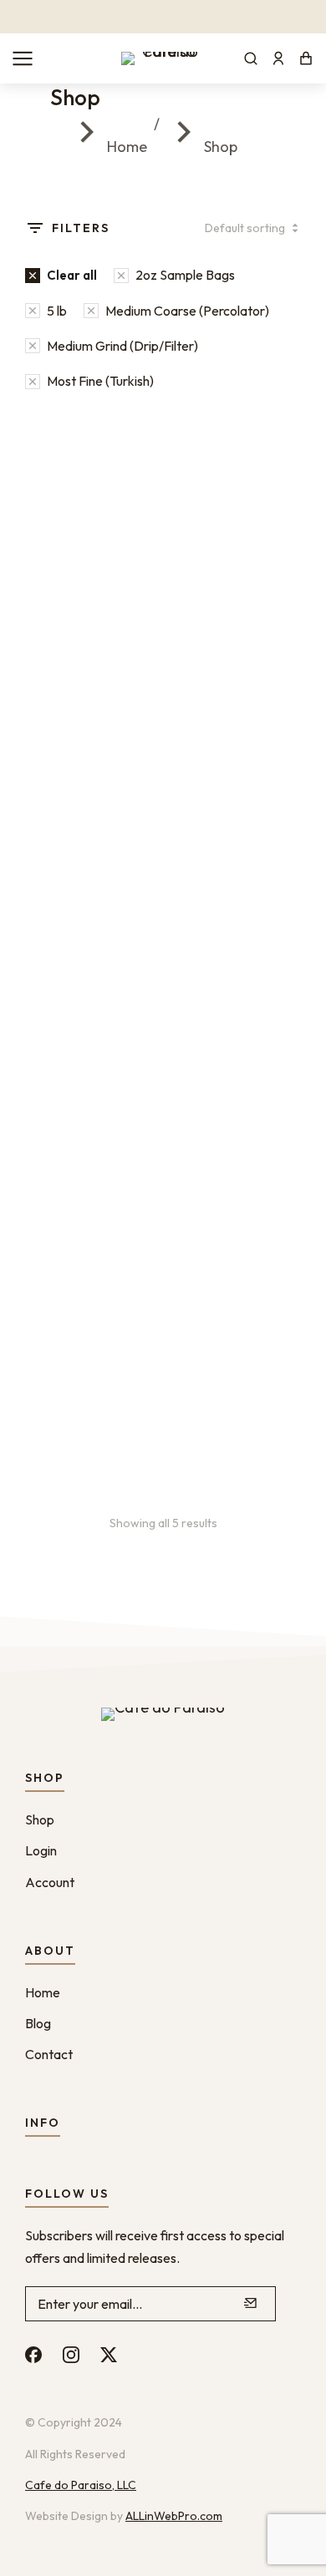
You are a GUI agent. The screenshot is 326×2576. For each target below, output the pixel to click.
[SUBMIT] (251, 2304)
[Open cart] (306, 58)
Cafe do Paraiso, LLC (81, 2485)
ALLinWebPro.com (174, 2516)
